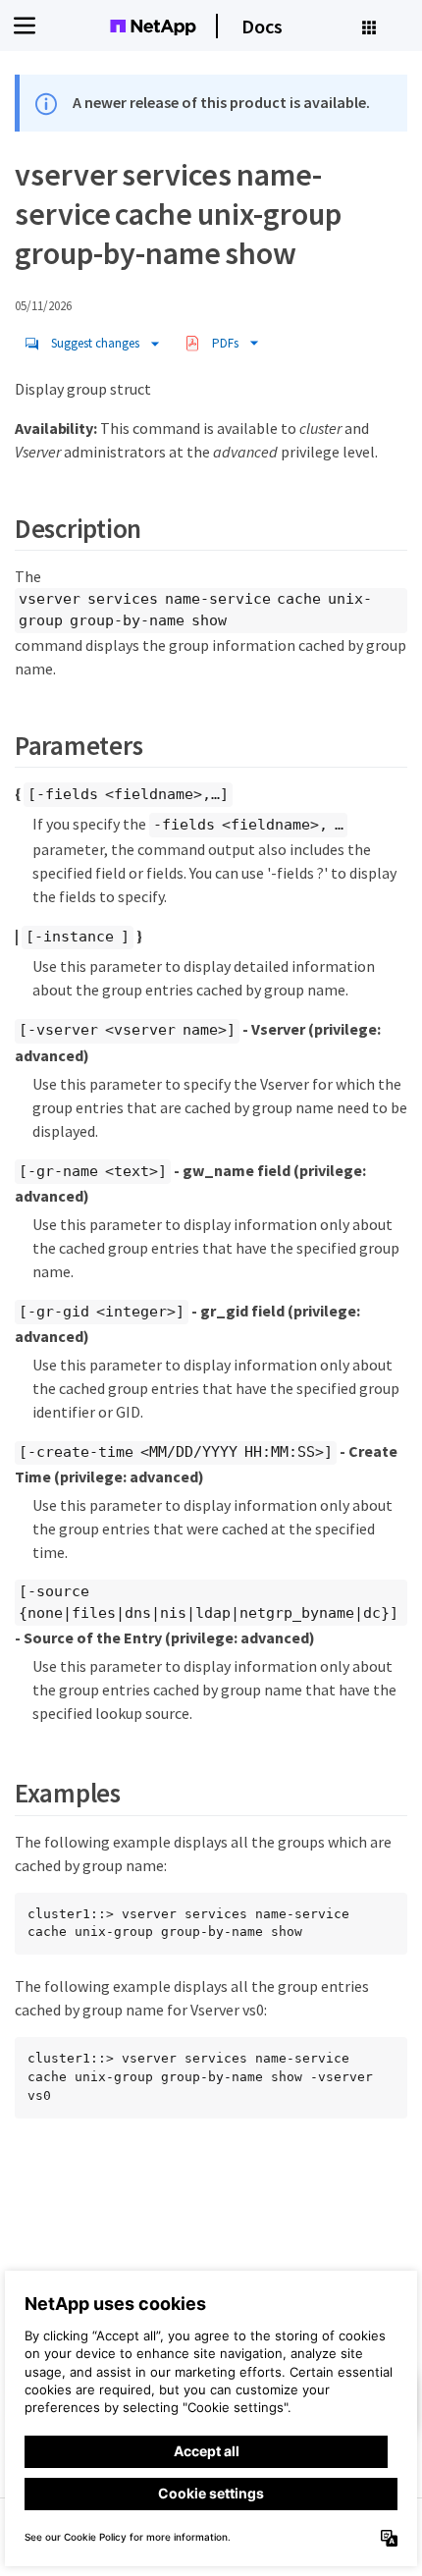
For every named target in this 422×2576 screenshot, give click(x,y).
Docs (262, 26)
